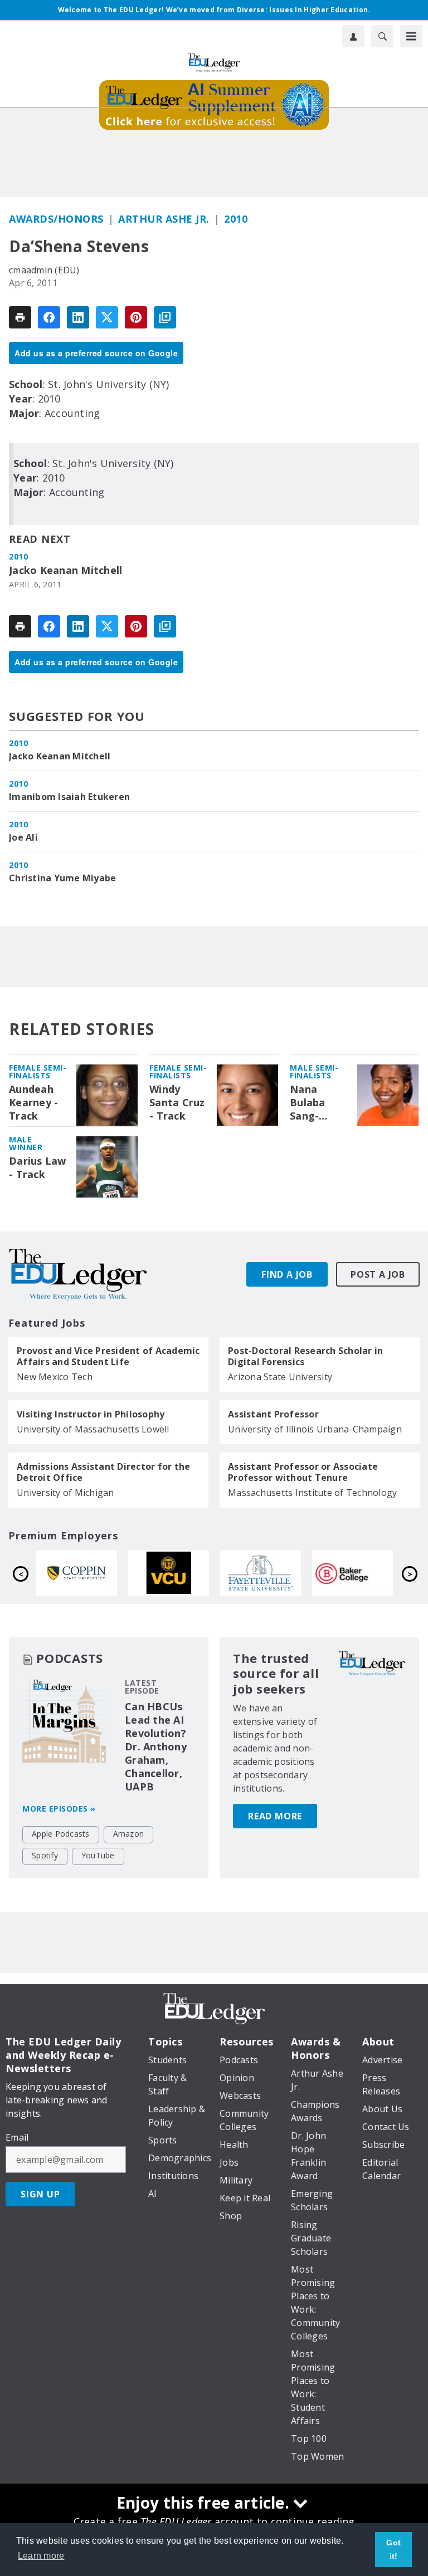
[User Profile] (353, 36)
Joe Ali (23, 837)
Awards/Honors (56, 219)
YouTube (98, 1855)
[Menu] (411, 36)
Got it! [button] (393, 2549)
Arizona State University (280, 1377)
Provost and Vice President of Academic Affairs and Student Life (108, 1356)
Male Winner (26, 1143)
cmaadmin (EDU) (44, 270)
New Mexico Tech (55, 1377)
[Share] (49, 317)
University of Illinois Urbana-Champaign (315, 1429)
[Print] (20, 317)
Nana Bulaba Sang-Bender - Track (312, 1103)
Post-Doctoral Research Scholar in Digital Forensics (305, 1356)
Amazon (129, 1834)
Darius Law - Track (38, 1168)
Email (17, 2137)
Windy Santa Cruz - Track (177, 1103)
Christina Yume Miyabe (62, 878)
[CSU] (312, 1573)
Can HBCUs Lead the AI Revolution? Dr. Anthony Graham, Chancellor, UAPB (156, 1746)
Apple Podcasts (61, 1834)
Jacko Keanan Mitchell (65, 570)
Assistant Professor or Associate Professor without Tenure (303, 1472)
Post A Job (378, 1274)
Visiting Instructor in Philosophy (91, 1414)
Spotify (45, 1855)
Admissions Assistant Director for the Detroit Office (103, 1472)
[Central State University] (128, 1573)
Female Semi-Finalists (38, 1071)
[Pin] (136, 317)
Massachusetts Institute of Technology (312, 1493)
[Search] (382, 36)
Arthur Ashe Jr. (164, 219)
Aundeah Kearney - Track (33, 1103)
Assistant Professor (273, 1414)
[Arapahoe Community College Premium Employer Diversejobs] (220, 1573)
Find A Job (287, 1274)
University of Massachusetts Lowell (93, 1429)
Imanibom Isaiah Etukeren (69, 797)
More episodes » (59, 1809)
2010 (236, 219)
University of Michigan (65, 1493)
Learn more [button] (41, 2556)
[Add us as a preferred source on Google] (165, 317)
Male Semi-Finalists (314, 1071)
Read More (275, 1816)
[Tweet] (107, 317)
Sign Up (40, 2194)
